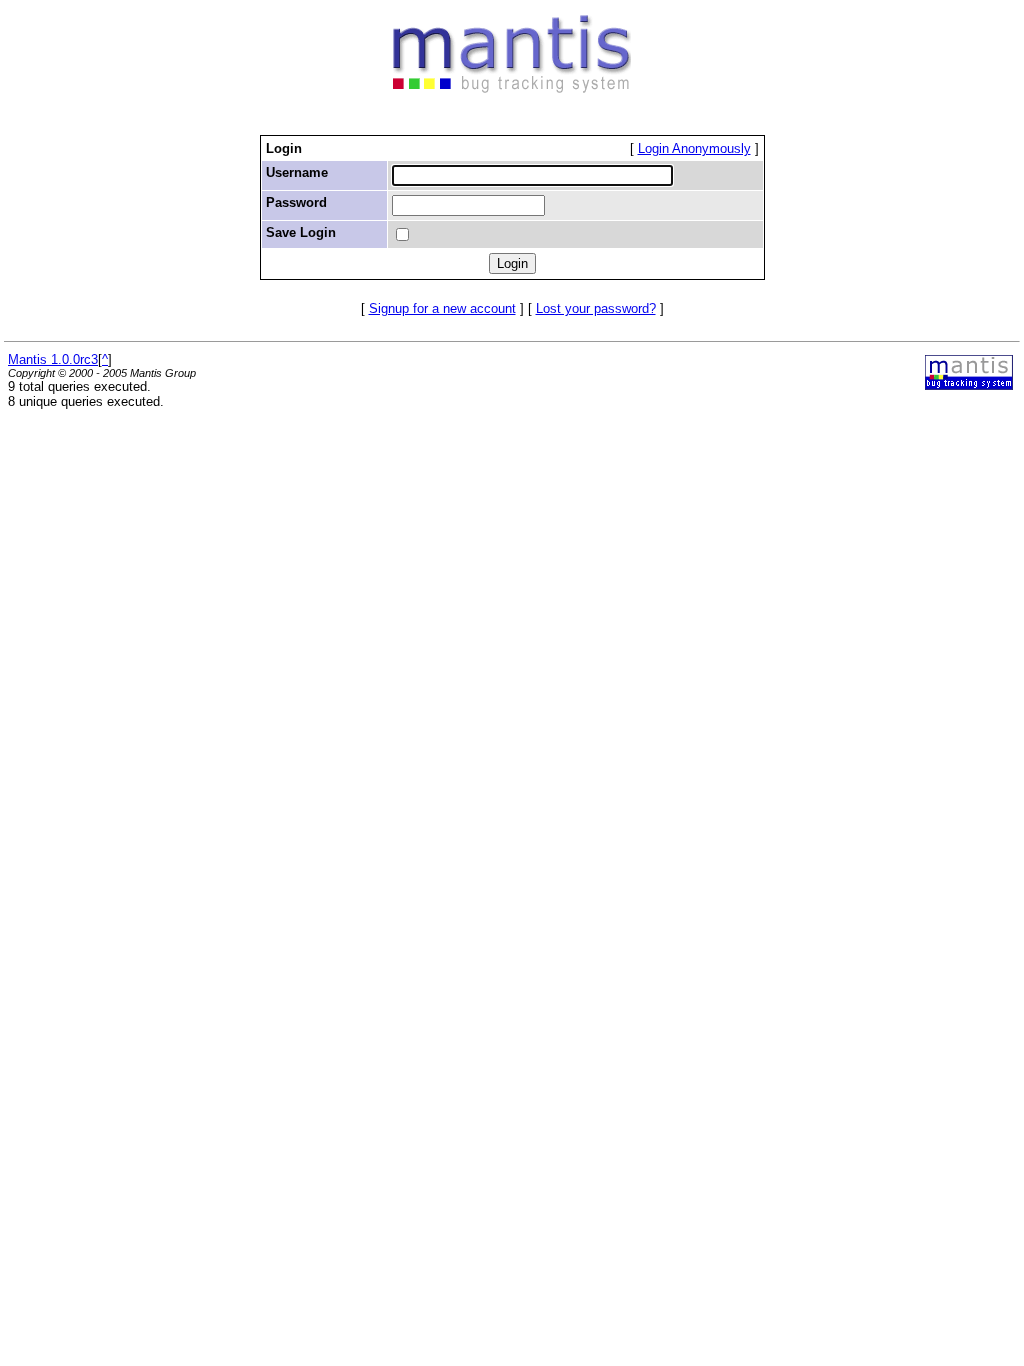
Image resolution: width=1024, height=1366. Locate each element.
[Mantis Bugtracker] (512, 88)
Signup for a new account (442, 308)
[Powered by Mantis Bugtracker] (969, 385)
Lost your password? (596, 308)
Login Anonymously (694, 148)
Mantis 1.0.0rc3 (53, 359)
